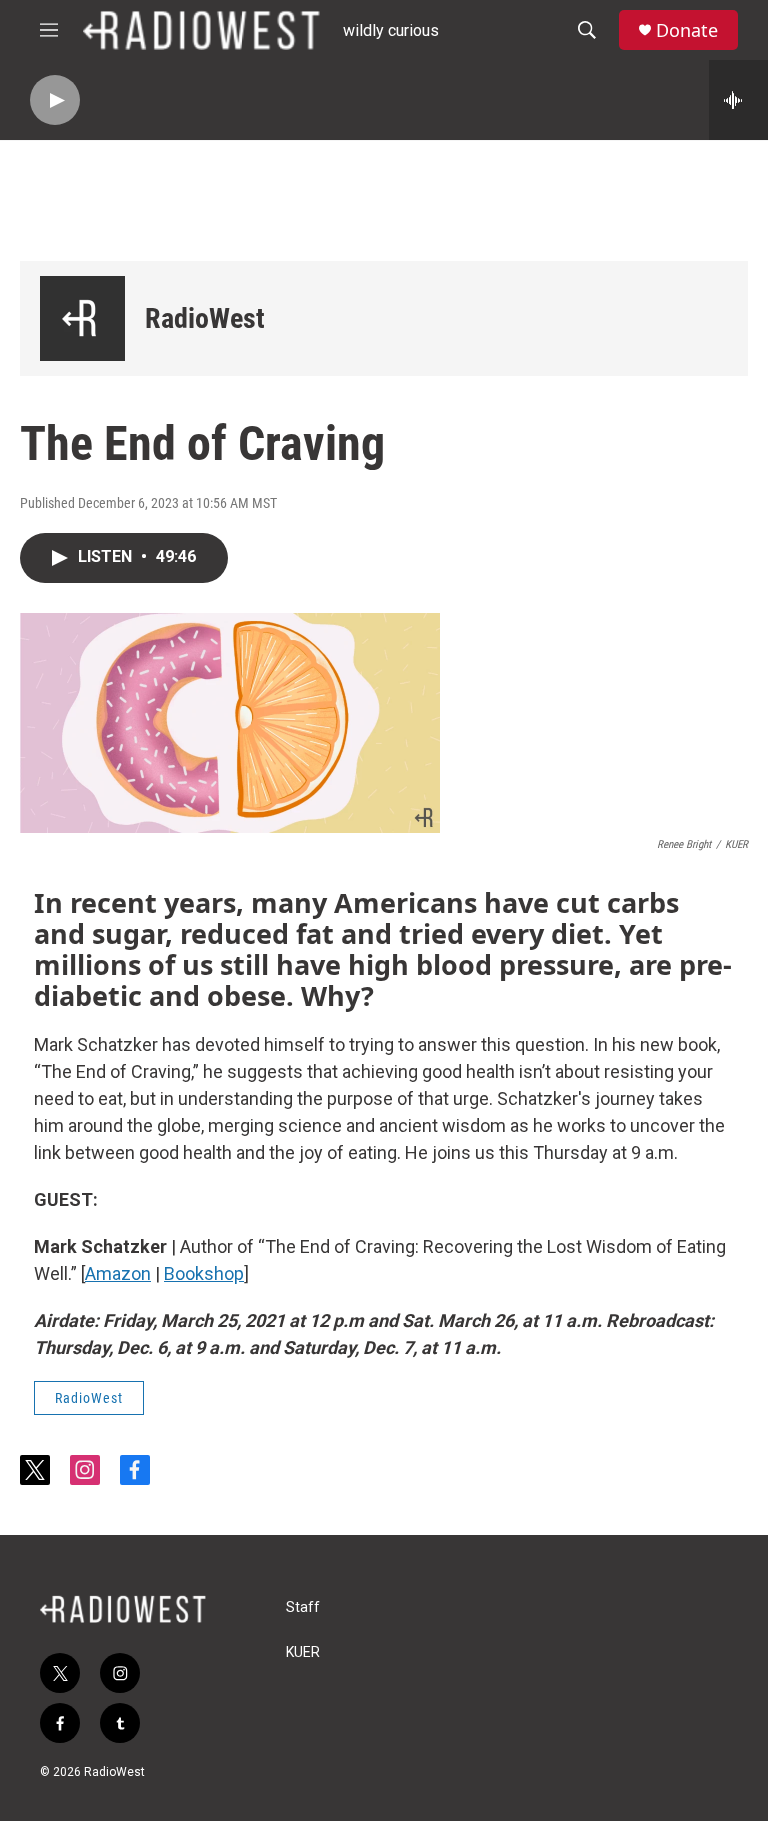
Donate (687, 30)
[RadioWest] (82, 318)
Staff (303, 1607)
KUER (303, 1652)
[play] (55, 100)
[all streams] (738, 100)
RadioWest (205, 318)
